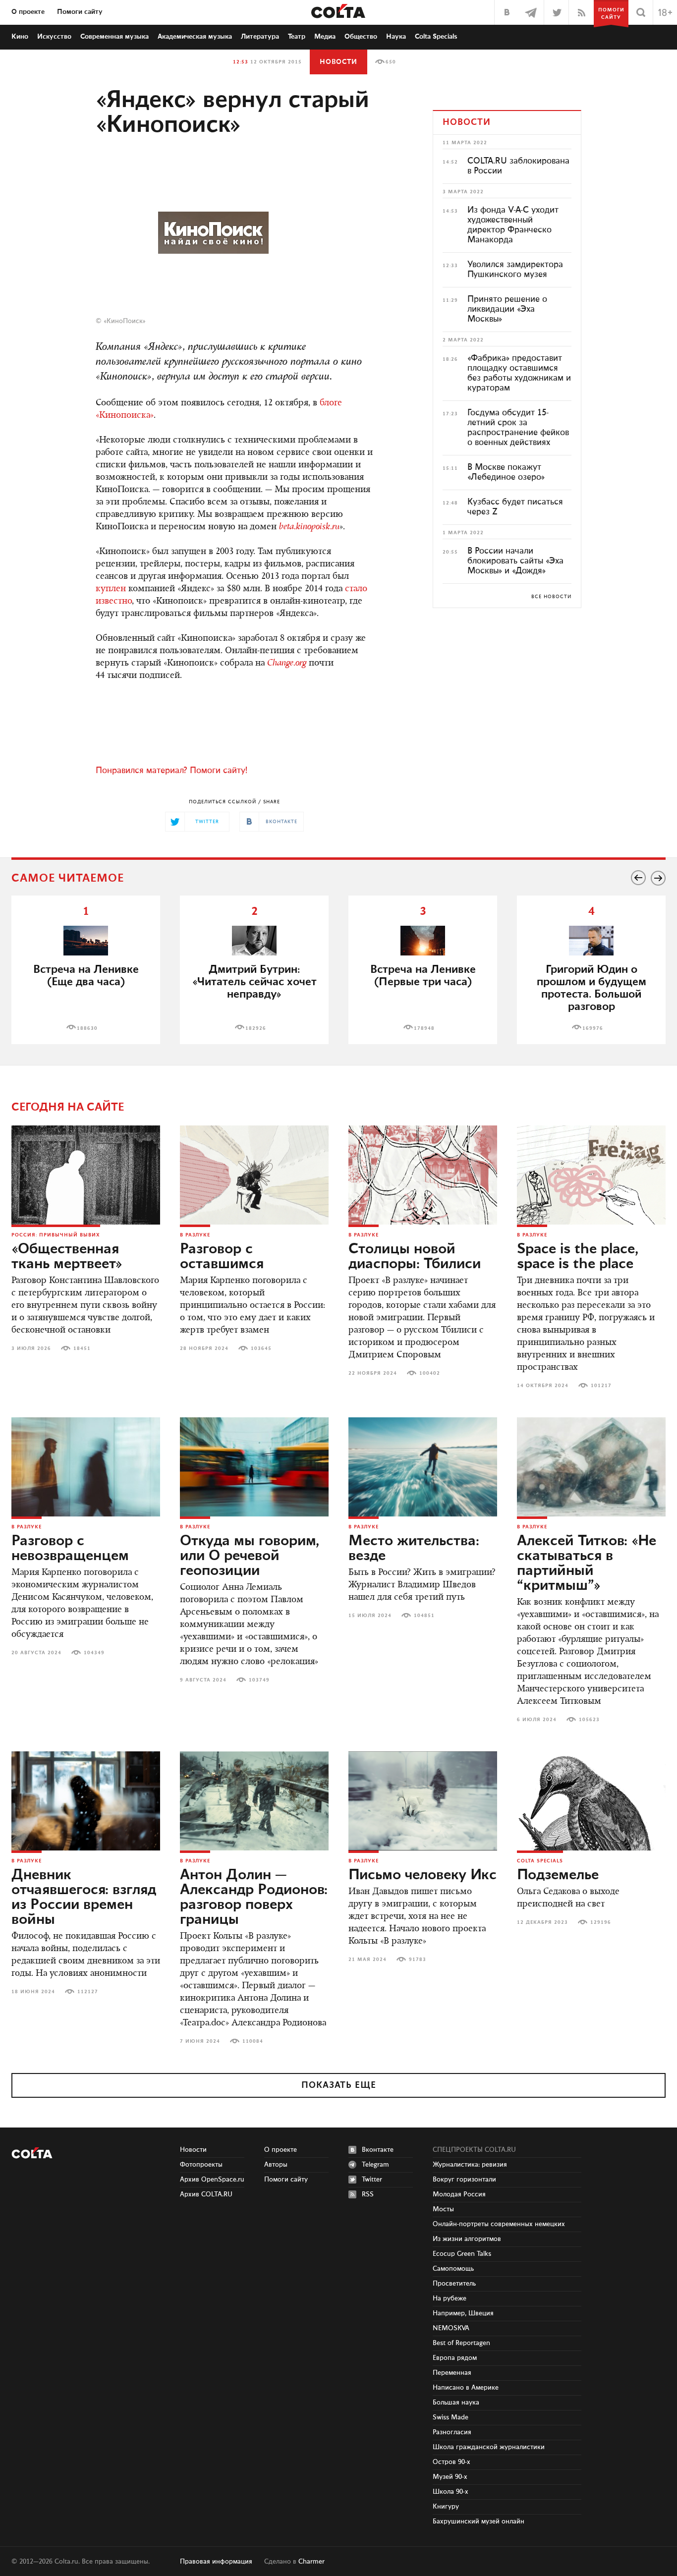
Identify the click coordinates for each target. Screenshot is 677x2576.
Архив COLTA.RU (206, 2194)
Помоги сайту (80, 12)
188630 (87, 1028)
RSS (368, 2194)
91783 (418, 1960)
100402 (430, 1373)
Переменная (452, 2373)
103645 (261, 1348)
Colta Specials (436, 37)
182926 (256, 1028)
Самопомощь (453, 2269)
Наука (396, 37)
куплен (111, 589)
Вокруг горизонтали (464, 2180)
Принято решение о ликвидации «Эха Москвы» (507, 309)
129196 (601, 1922)
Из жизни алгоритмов (467, 2239)
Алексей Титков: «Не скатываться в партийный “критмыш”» (587, 1564)
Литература (260, 37)
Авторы (276, 2165)
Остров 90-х (451, 2462)
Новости (338, 62)
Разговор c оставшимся (222, 1257)
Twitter (372, 2180)
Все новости (551, 597)
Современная (114, 37)
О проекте (28, 12)
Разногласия (452, 2432)
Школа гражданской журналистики (489, 2447)
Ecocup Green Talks (462, 2254)
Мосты (443, 2209)
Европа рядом (455, 2358)
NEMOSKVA (451, 2328)
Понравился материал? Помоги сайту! (171, 771)
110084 (253, 2041)
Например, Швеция (463, 2313)
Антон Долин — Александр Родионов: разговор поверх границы (254, 1898)
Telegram (375, 2165)
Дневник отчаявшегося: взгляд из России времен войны (84, 1898)
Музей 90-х (450, 2477)
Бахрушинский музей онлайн (479, 2521)
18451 (82, 1348)
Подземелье (558, 1875)
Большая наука (456, 2403)
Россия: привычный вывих (56, 1235)
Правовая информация (216, 2562)
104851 (424, 1616)
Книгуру (446, 2507)
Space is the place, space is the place (578, 1257)
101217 (601, 1386)
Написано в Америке (466, 2388)
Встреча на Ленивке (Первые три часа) (423, 976)
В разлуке (195, 1235)
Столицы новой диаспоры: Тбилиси (415, 1257)
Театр (297, 37)
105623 (589, 1720)
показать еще (339, 2085)
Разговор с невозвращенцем (70, 1549)
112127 (88, 1992)
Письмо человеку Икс (423, 1875)
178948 (424, 1028)
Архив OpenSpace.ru (212, 2180)
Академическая (195, 37)
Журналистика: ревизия (470, 2165)
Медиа (325, 37)
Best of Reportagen (461, 2343)
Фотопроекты (201, 2165)
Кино (20, 37)
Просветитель (454, 2284)
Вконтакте (378, 2150)
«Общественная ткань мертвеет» (67, 1257)
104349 (94, 1653)
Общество (361, 37)
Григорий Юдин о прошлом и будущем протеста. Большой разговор (592, 988)
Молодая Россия (459, 2194)
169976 (593, 1028)
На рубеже (450, 2298)
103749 (259, 1680)
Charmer (311, 2562)
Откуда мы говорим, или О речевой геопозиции (250, 1556)
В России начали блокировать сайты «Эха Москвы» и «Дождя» (515, 561)
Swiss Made (451, 2417)
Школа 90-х (451, 2492)
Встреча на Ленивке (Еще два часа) (86, 976)
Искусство (54, 37)
